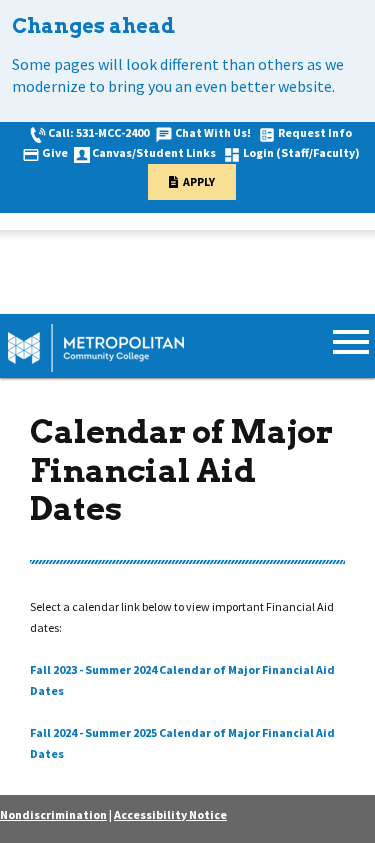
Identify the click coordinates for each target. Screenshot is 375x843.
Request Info (315, 132)
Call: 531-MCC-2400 (98, 132)
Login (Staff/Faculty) (301, 152)
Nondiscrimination (53, 814)
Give (55, 152)
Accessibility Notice (170, 814)
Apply (199, 181)
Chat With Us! (213, 132)
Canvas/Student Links (154, 152)
